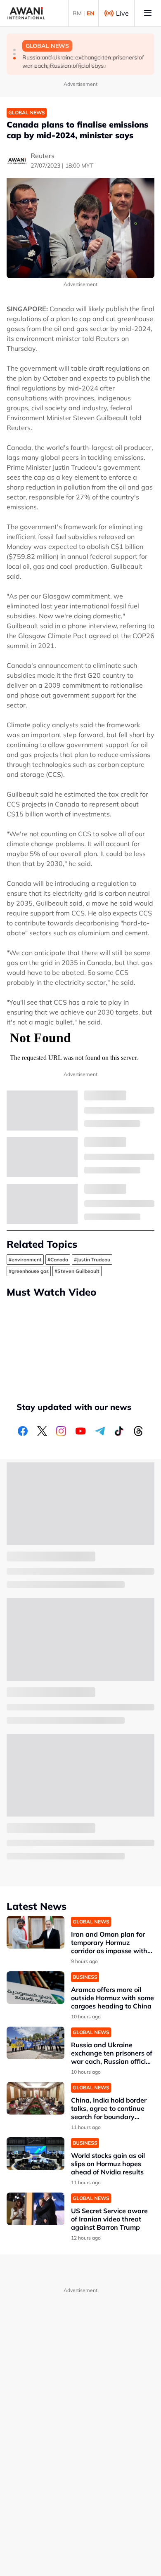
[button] (14, 50)
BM (77, 13)
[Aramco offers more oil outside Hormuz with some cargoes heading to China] (36, 1988)
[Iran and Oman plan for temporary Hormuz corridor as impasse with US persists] (36, 1932)
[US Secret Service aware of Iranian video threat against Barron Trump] (36, 2209)
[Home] (26, 13)
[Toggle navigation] (148, 13)
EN (91, 13)
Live (122, 13)
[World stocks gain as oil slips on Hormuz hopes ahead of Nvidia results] (36, 2154)
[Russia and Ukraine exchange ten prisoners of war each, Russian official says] (36, 2043)
